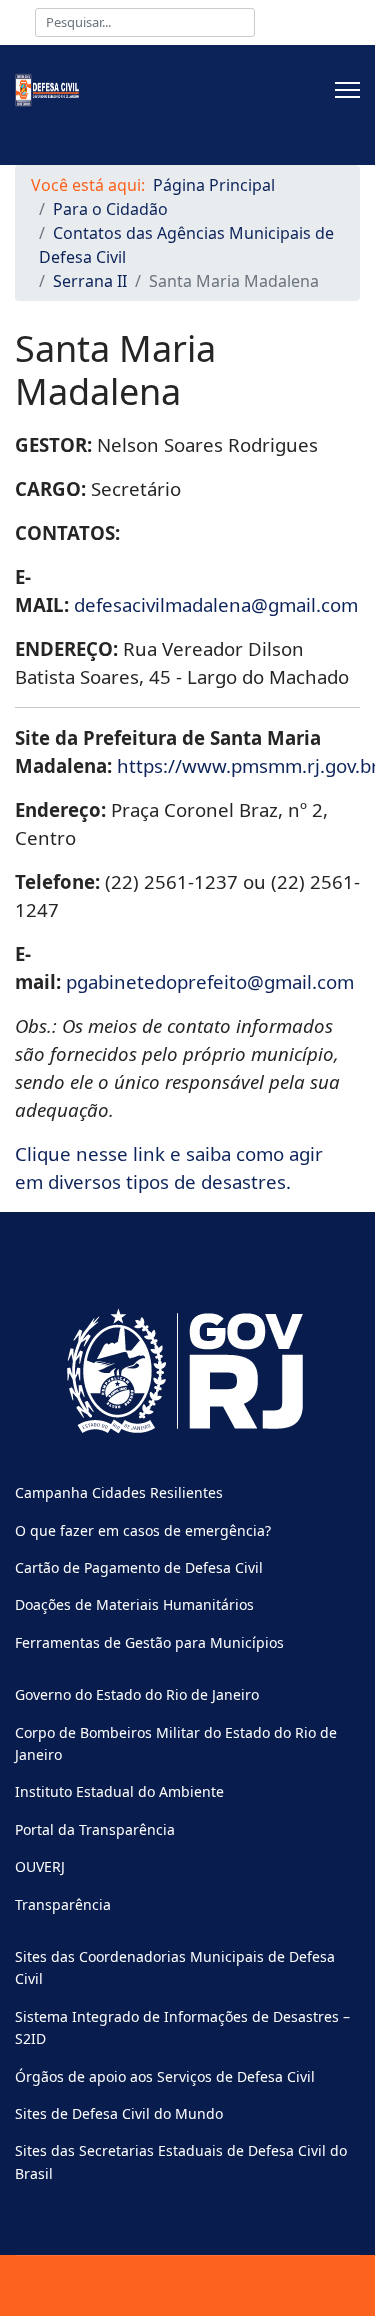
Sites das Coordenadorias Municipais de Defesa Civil (175, 1967)
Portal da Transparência (95, 1829)
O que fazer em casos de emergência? (143, 1530)
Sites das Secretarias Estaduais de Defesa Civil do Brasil (181, 2161)
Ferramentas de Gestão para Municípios (149, 1642)
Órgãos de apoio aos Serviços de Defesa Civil (165, 2076)
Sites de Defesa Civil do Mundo (119, 2113)
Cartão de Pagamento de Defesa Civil (139, 1567)
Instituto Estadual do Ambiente (119, 1791)
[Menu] (347, 90)
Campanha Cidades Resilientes (119, 1492)
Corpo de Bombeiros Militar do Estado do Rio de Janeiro (176, 1743)
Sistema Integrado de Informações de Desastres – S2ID (182, 2027)
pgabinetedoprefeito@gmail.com (210, 981)
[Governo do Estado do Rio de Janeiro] (187, 1372)
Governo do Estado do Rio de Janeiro (137, 1694)
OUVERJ (40, 1866)
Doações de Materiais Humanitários (134, 1604)
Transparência (63, 1904)
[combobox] (145, 22)
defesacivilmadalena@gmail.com (216, 604)
